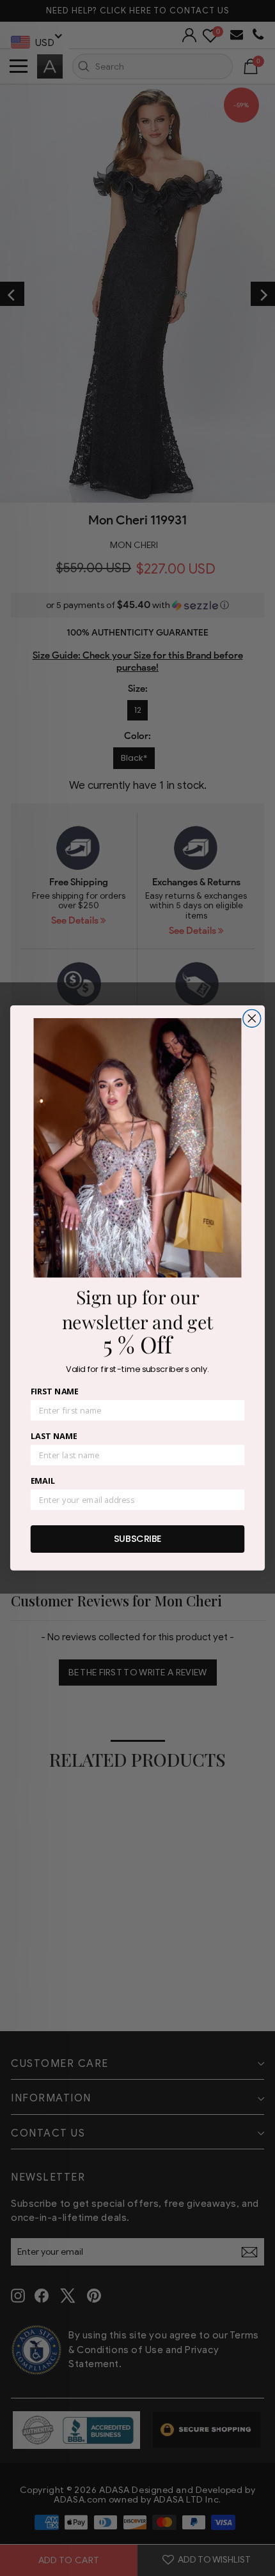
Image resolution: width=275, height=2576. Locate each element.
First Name (55, 1392)
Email (43, 1481)
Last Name (54, 1437)
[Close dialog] (252, 1019)
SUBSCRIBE (138, 1539)
